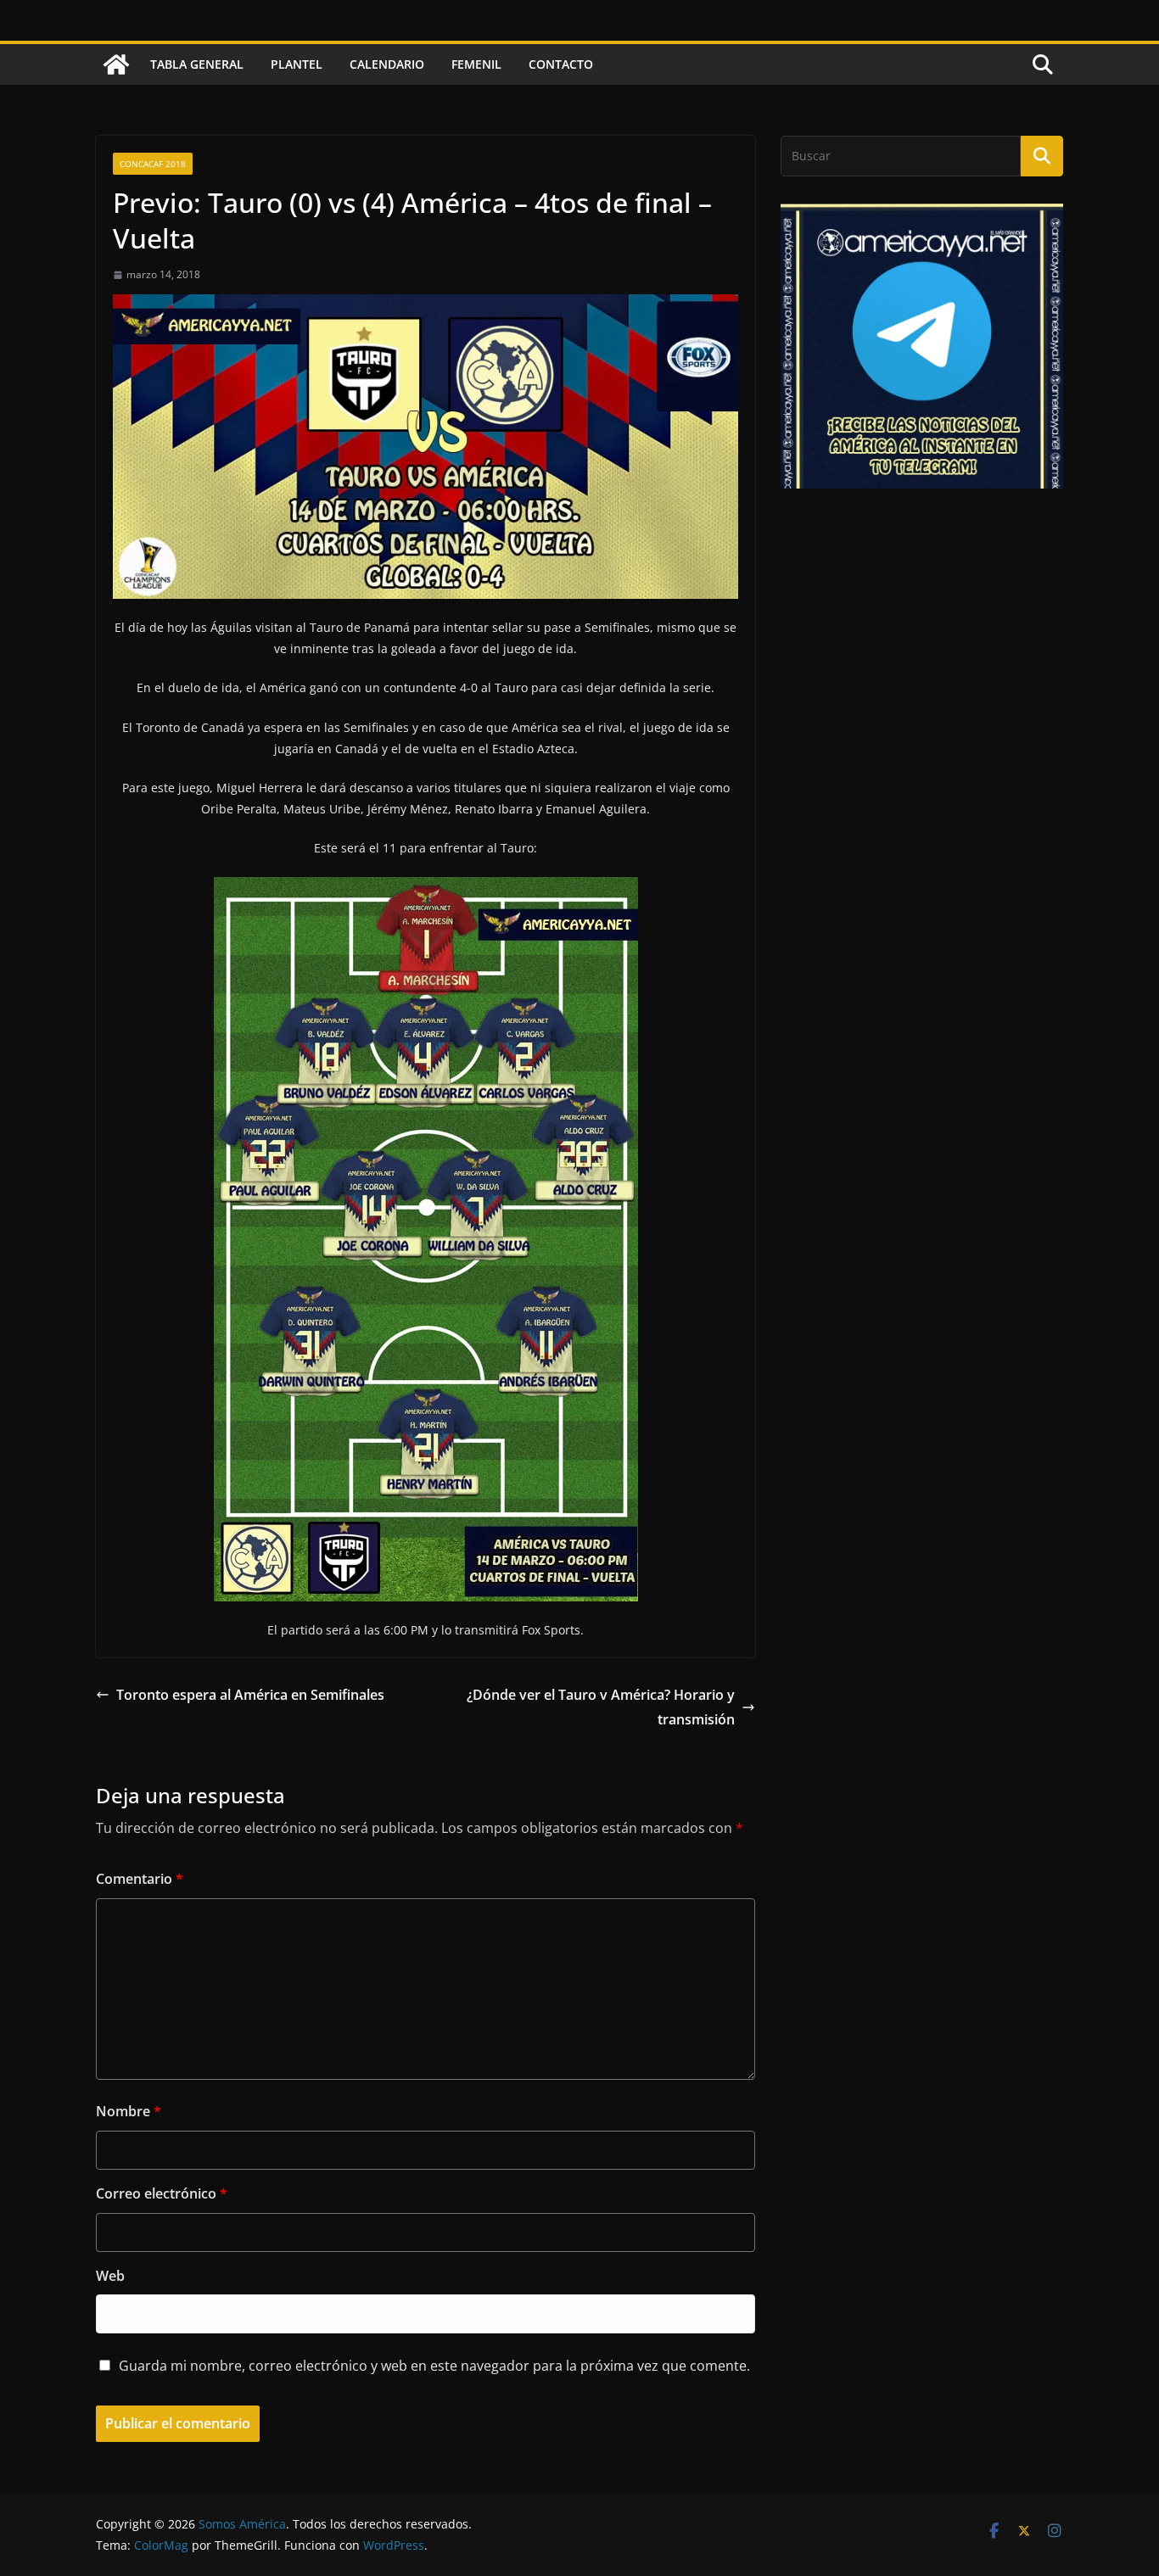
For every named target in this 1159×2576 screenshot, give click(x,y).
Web (110, 2276)
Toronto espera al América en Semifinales (250, 1695)
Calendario (387, 64)
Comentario (140, 1879)
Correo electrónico (162, 2193)
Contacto (561, 64)
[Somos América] (116, 64)
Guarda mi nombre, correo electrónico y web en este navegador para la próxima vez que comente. (434, 2366)
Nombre (129, 2111)
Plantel (297, 64)
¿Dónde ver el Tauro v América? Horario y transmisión (601, 1707)
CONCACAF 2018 (153, 164)
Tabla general (197, 64)
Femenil (476, 64)
